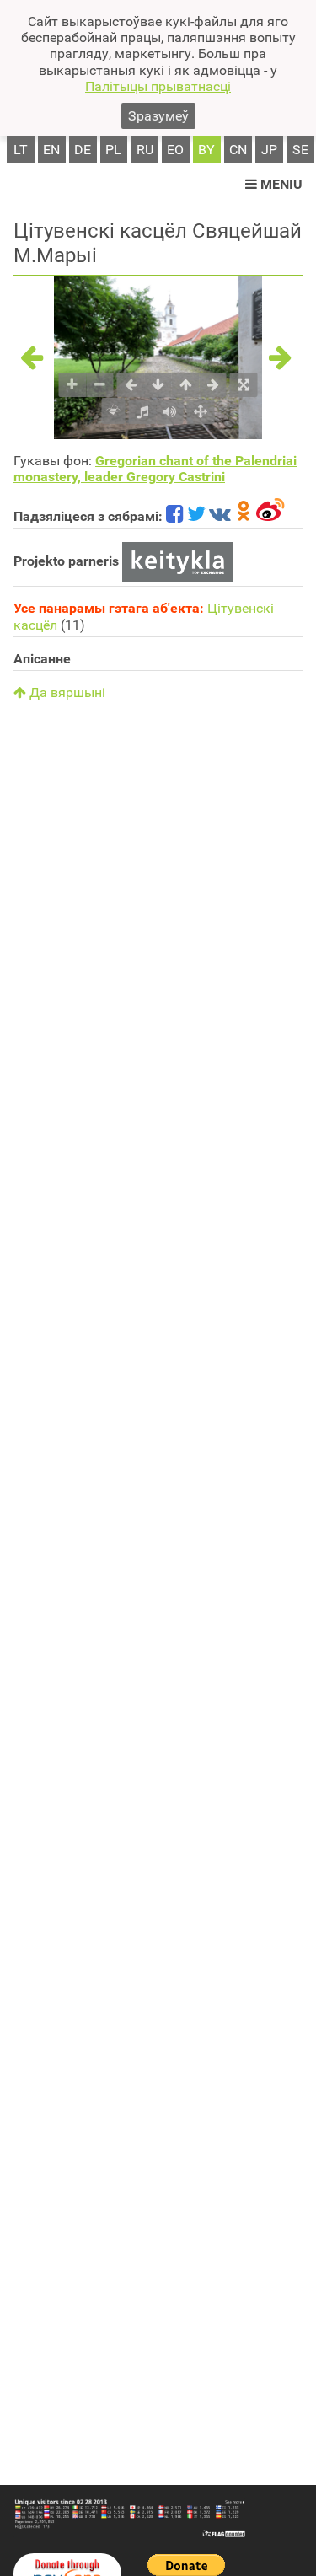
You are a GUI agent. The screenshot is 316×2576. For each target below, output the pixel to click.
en (51, 150)
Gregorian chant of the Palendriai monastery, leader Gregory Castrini (155, 469)
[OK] (244, 516)
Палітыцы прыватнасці (158, 86)
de (83, 150)
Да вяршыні (66, 692)
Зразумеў (158, 116)
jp (269, 150)
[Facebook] (175, 516)
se (300, 150)
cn (238, 150)
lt (21, 150)
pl (113, 150)
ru (145, 150)
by (206, 150)
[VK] (220, 516)
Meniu (280, 184)
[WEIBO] (271, 516)
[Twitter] (196, 516)
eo (175, 150)
